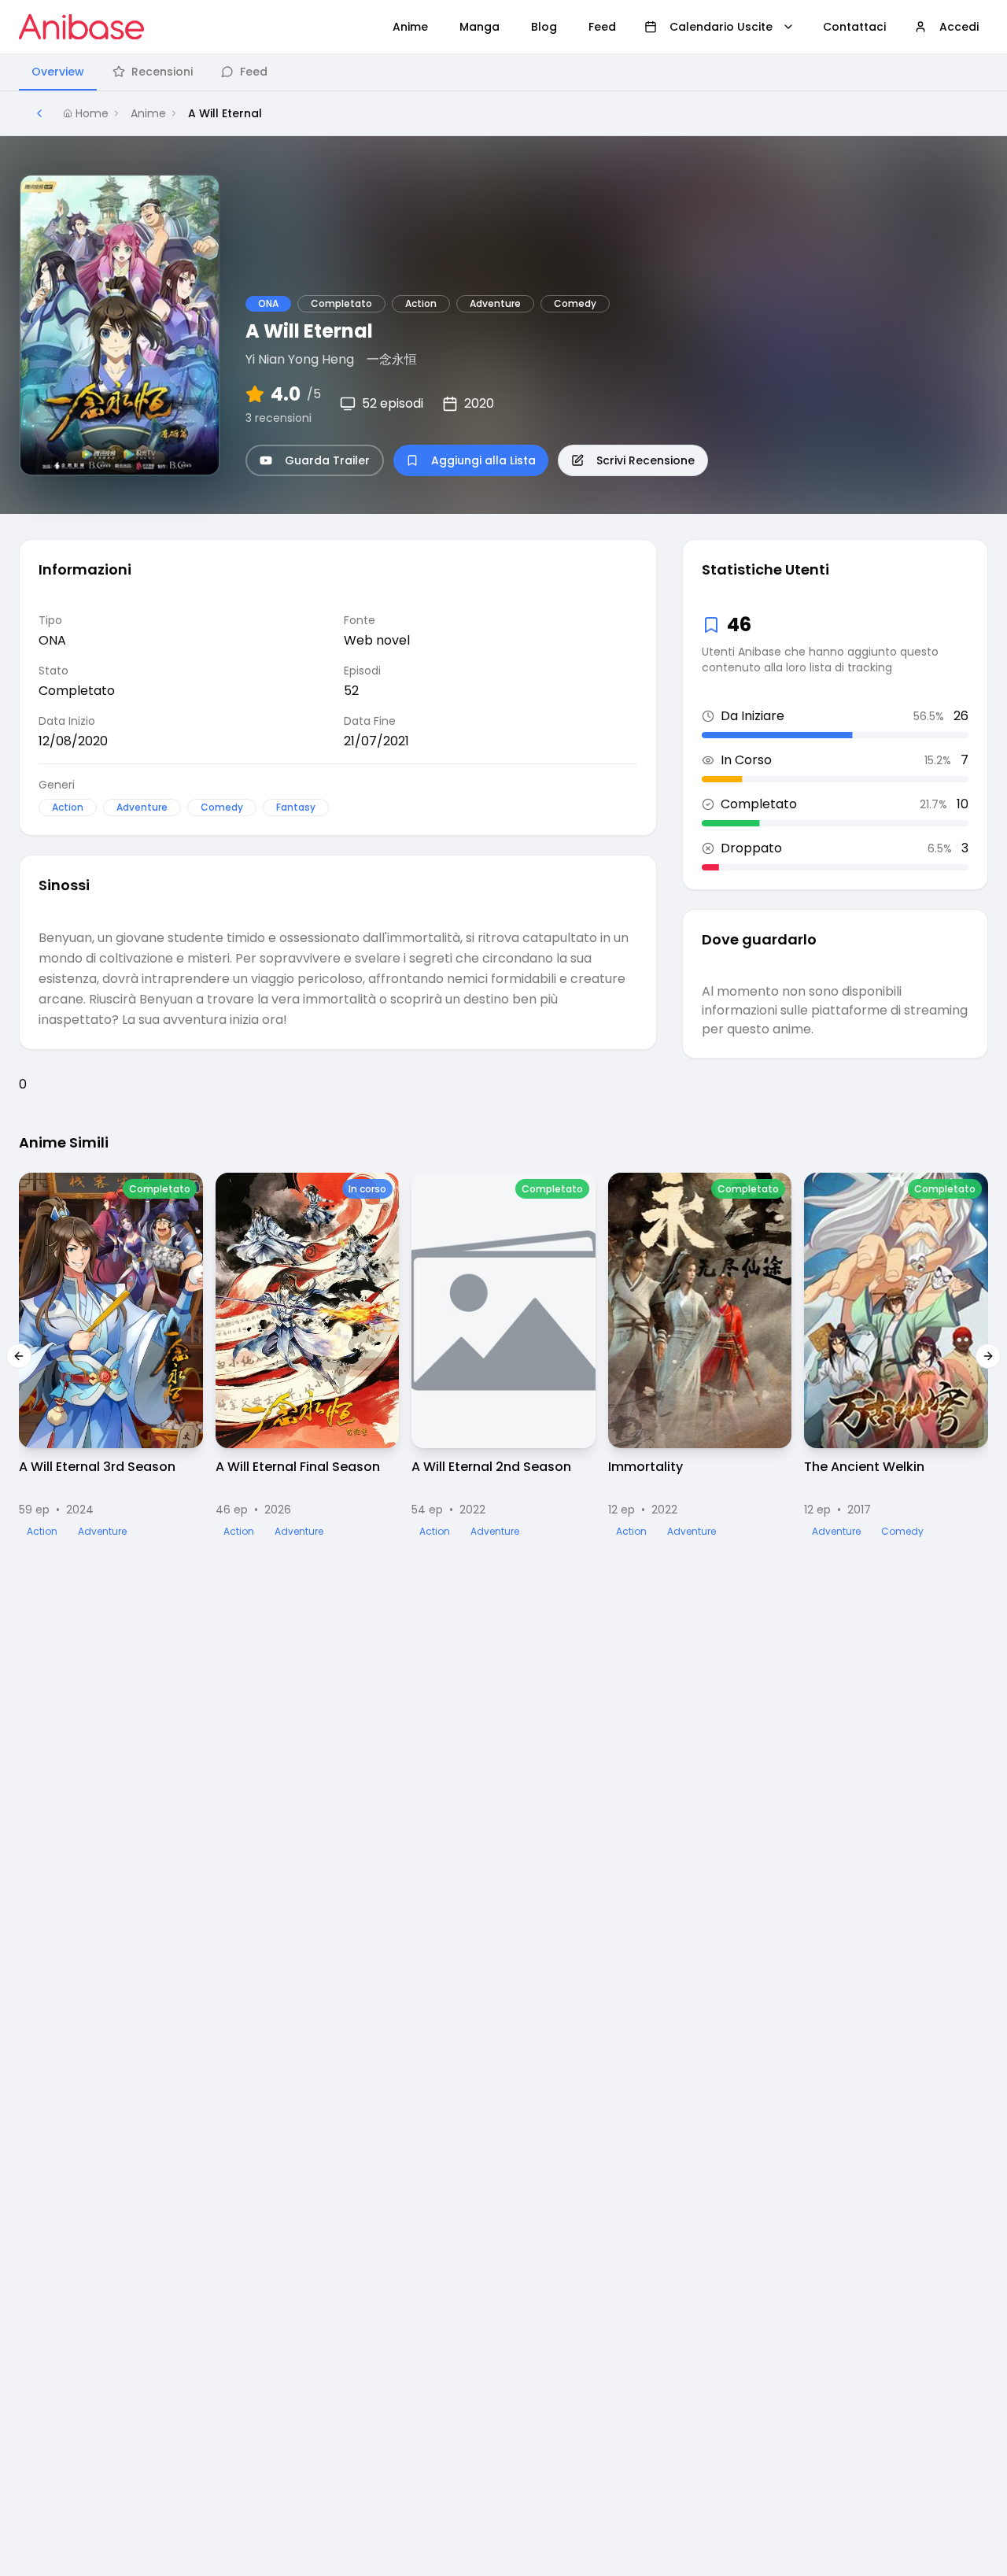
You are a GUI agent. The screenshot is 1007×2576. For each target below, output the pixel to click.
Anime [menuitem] (410, 27)
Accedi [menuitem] (959, 27)
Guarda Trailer (327, 460)
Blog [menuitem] (544, 27)
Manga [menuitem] (480, 27)
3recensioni (278, 418)
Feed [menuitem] (602, 27)
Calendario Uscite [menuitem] (721, 27)
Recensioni (162, 72)
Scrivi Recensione (646, 460)
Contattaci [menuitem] (854, 27)
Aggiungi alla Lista (483, 460)
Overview (58, 72)
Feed (254, 72)
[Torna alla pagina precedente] (39, 113)
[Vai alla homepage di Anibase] (81, 27)
